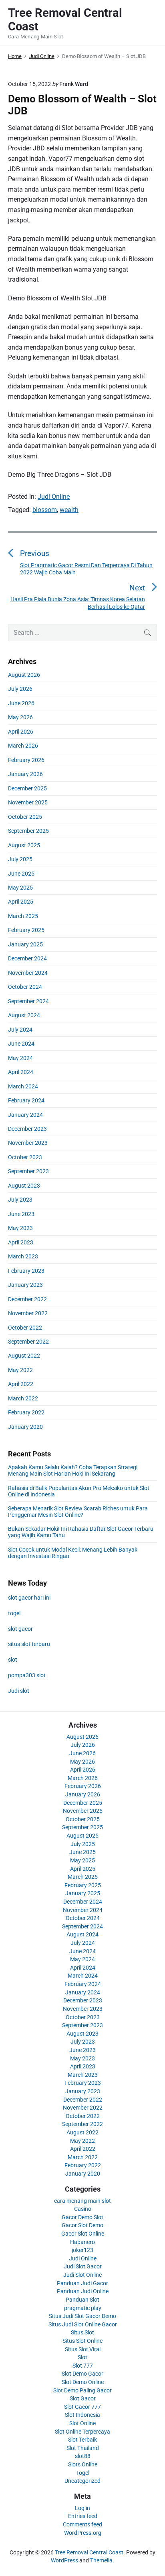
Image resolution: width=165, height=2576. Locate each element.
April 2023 (21, 1242)
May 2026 (20, 717)
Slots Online (83, 2464)
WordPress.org (83, 2533)
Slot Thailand (83, 2448)
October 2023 (25, 1157)
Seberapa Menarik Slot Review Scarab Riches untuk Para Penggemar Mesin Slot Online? (78, 1512)
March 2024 (23, 1086)
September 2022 (28, 1342)
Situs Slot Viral (83, 2349)
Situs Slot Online (82, 2341)
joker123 (82, 2250)
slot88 (83, 2456)
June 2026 (21, 703)
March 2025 (23, 916)
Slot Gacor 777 (82, 2407)
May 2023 (20, 1228)
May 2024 (20, 1058)
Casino (83, 2209)
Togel (83, 2473)
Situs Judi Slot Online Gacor (83, 2324)
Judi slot (19, 1691)
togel (14, 1613)
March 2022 (23, 1398)
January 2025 (25, 944)
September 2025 (28, 831)
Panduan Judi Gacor (82, 2283)
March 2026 (23, 746)
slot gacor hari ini (29, 1598)
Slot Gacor (83, 2398)
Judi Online (54, 497)
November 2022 (28, 1313)
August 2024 (24, 1015)
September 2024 (28, 1001)
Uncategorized (82, 2481)
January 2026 (25, 774)
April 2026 (21, 732)
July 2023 (20, 1200)
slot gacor (20, 1629)
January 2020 (25, 1427)
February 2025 (26, 930)
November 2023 (28, 1143)
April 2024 (21, 1072)
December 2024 (27, 958)
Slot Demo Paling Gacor (82, 2390)
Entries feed (83, 2516)
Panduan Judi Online (83, 2291)
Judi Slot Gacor (83, 2266)
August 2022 (24, 1356)
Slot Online (82, 2423)
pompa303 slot (27, 1675)
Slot (82, 2357)
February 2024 (26, 1100)
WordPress (64, 2560)
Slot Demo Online (83, 2382)
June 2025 (21, 874)
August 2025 (24, 845)
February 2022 (26, 1412)
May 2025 (20, 888)
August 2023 (24, 1186)
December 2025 (27, 788)
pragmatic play (83, 2308)
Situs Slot (82, 2332)
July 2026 (20, 689)
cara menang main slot (82, 2201)
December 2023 (27, 1129)
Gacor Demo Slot (82, 2217)
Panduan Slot (82, 2300)
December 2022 (27, 1299)
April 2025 (21, 902)
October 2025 (25, 817)
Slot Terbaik (82, 2440)
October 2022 (25, 1328)
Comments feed (82, 2524)
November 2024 (28, 973)
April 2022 (21, 1384)
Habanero (82, 2242)
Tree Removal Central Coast (89, 2552)
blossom (45, 510)
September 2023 (28, 1171)
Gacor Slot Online (83, 2234)
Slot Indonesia (82, 2415)
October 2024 (25, 987)
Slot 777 (83, 2366)
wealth (69, 510)
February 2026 (26, 760)
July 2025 (20, 859)
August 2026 (24, 675)
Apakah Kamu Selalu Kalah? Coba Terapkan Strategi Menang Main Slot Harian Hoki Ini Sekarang (73, 1470)
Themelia (101, 2560)
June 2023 (21, 1214)
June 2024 (21, 1044)
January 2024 (25, 1115)
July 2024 (20, 1030)
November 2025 (28, 802)
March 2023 (23, 1256)
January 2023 (25, 1285)
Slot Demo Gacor (82, 2374)
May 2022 (20, 1370)
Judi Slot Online (82, 2275)
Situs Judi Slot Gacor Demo (82, 2316)
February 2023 (26, 1271)
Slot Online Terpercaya (82, 2432)
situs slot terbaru (29, 1644)
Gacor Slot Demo (82, 2225)
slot (13, 1660)
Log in (82, 2508)
